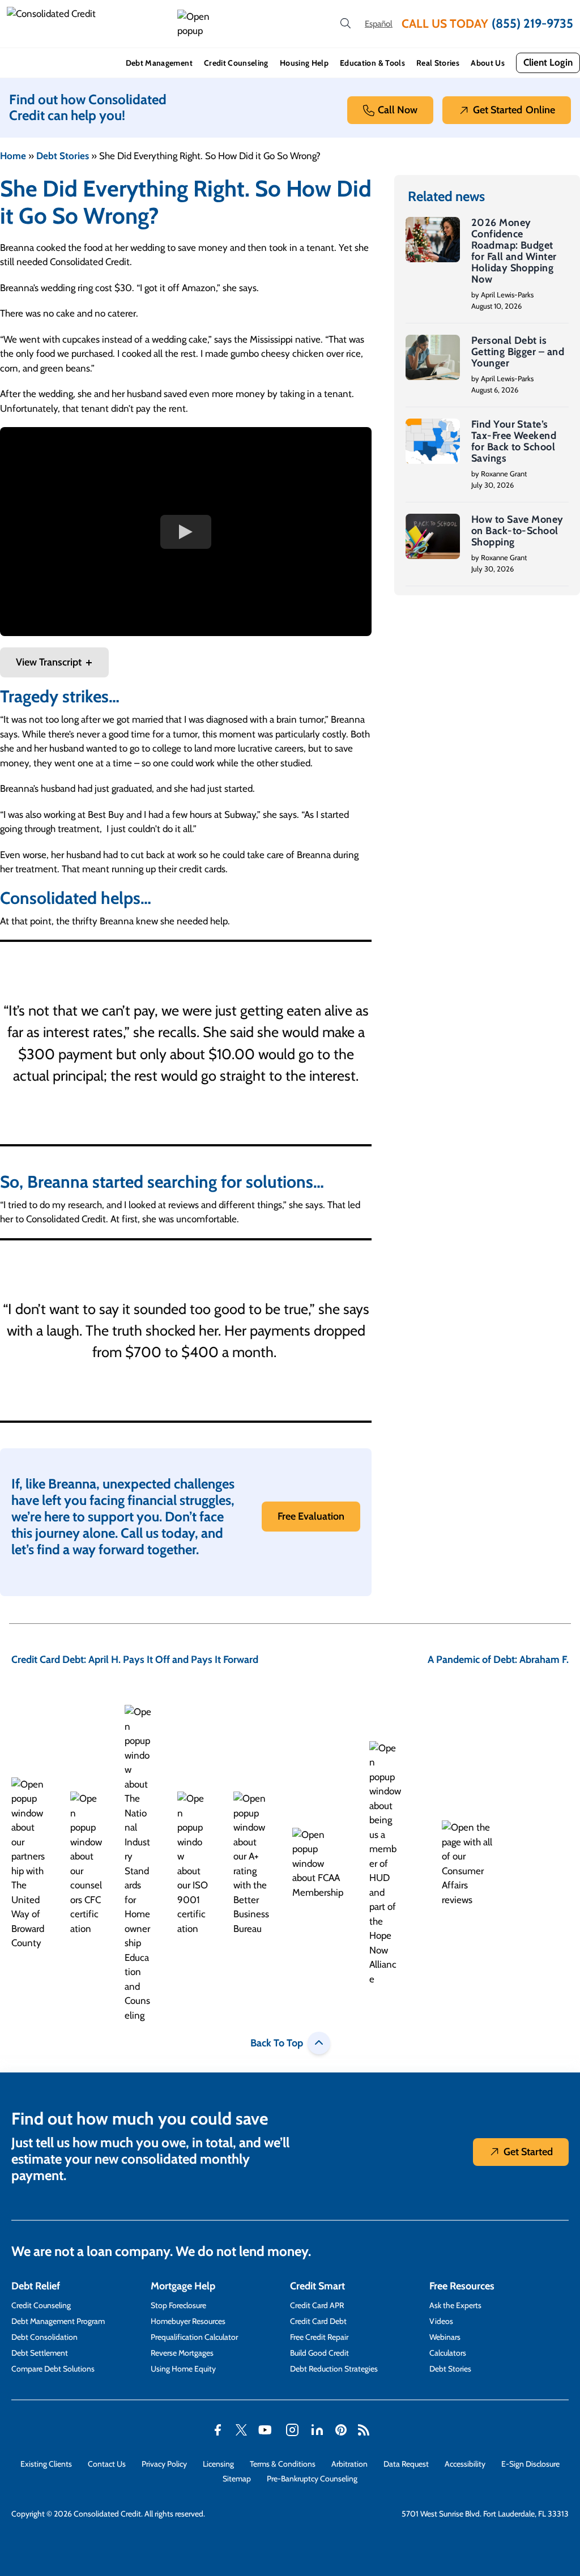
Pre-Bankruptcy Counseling (312, 2479)
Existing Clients (46, 2464)
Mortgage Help (183, 2286)
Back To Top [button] (277, 2043)
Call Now (398, 110)
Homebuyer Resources (188, 2321)
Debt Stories (63, 156)
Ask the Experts (455, 2305)
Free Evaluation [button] (311, 1516)
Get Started (514, 110)
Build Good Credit (319, 2353)
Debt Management (159, 63)
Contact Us (107, 2464)
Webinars (445, 2337)
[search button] (346, 24)
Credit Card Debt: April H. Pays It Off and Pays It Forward (135, 1660)
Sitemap (237, 2479)
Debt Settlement (40, 2353)
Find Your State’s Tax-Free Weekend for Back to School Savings (514, 441)
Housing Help (304, 63)
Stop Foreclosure (178, 2305)
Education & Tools (372, 63)
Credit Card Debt (318, 2321)
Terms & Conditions (283, 2464)
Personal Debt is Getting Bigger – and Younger (518, 352)
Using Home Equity (183, 2369)
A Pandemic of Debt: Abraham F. (498, 1660)
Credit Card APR (317, 2305)
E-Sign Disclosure (530, 2464)
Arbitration (349, 2464)
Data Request (406, 2464)
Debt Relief (36, 2286)
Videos (441, 2321)
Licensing (218, 2464)
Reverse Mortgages (182, 2353)
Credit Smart (317, 2286)
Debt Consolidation (44, 2337)
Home (13, 156)
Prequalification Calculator (194, 2337)
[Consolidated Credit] (88, 24)
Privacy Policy (164, 2464)
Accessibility (465, 2464)
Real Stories (438, 63)
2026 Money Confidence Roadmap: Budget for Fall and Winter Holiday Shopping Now (514, 251)
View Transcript (49, 662)
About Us (488, 63)
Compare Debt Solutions (53, 2369)
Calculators (448, 2353)
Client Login (548, 62)
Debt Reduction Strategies (334, 2369)
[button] (195, 24)
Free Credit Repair (319, 2337)
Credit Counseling (236, 63)
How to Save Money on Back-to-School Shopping (517, 531)
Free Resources (462, 2286)
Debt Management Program (58, 2321)
